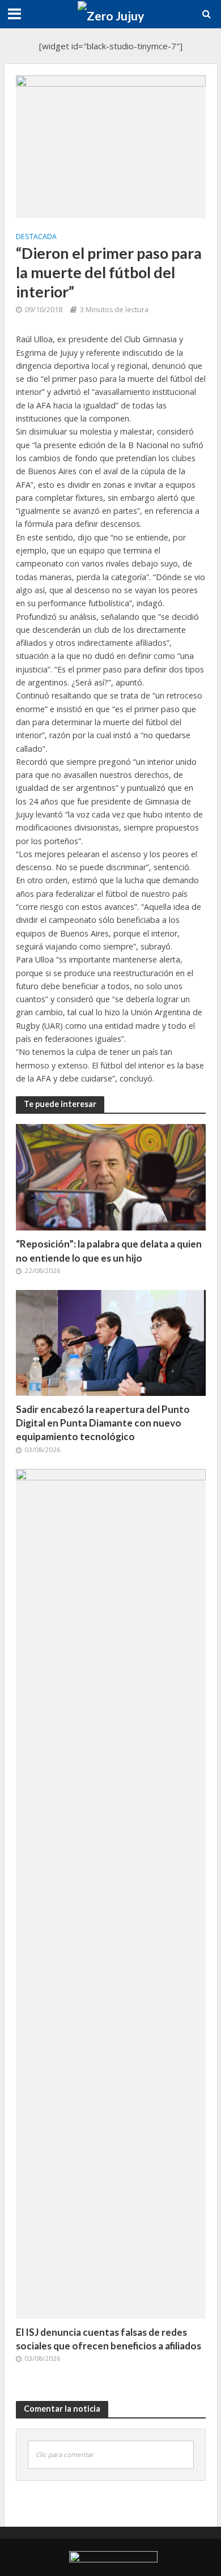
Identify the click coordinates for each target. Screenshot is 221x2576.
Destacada (36, 237)
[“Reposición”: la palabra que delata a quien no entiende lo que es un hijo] (111, 1176)
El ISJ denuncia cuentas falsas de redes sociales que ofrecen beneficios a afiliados (109, 2339)
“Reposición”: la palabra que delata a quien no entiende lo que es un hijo (109, 1251)
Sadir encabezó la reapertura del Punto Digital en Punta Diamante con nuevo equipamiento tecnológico (103, 1423)
